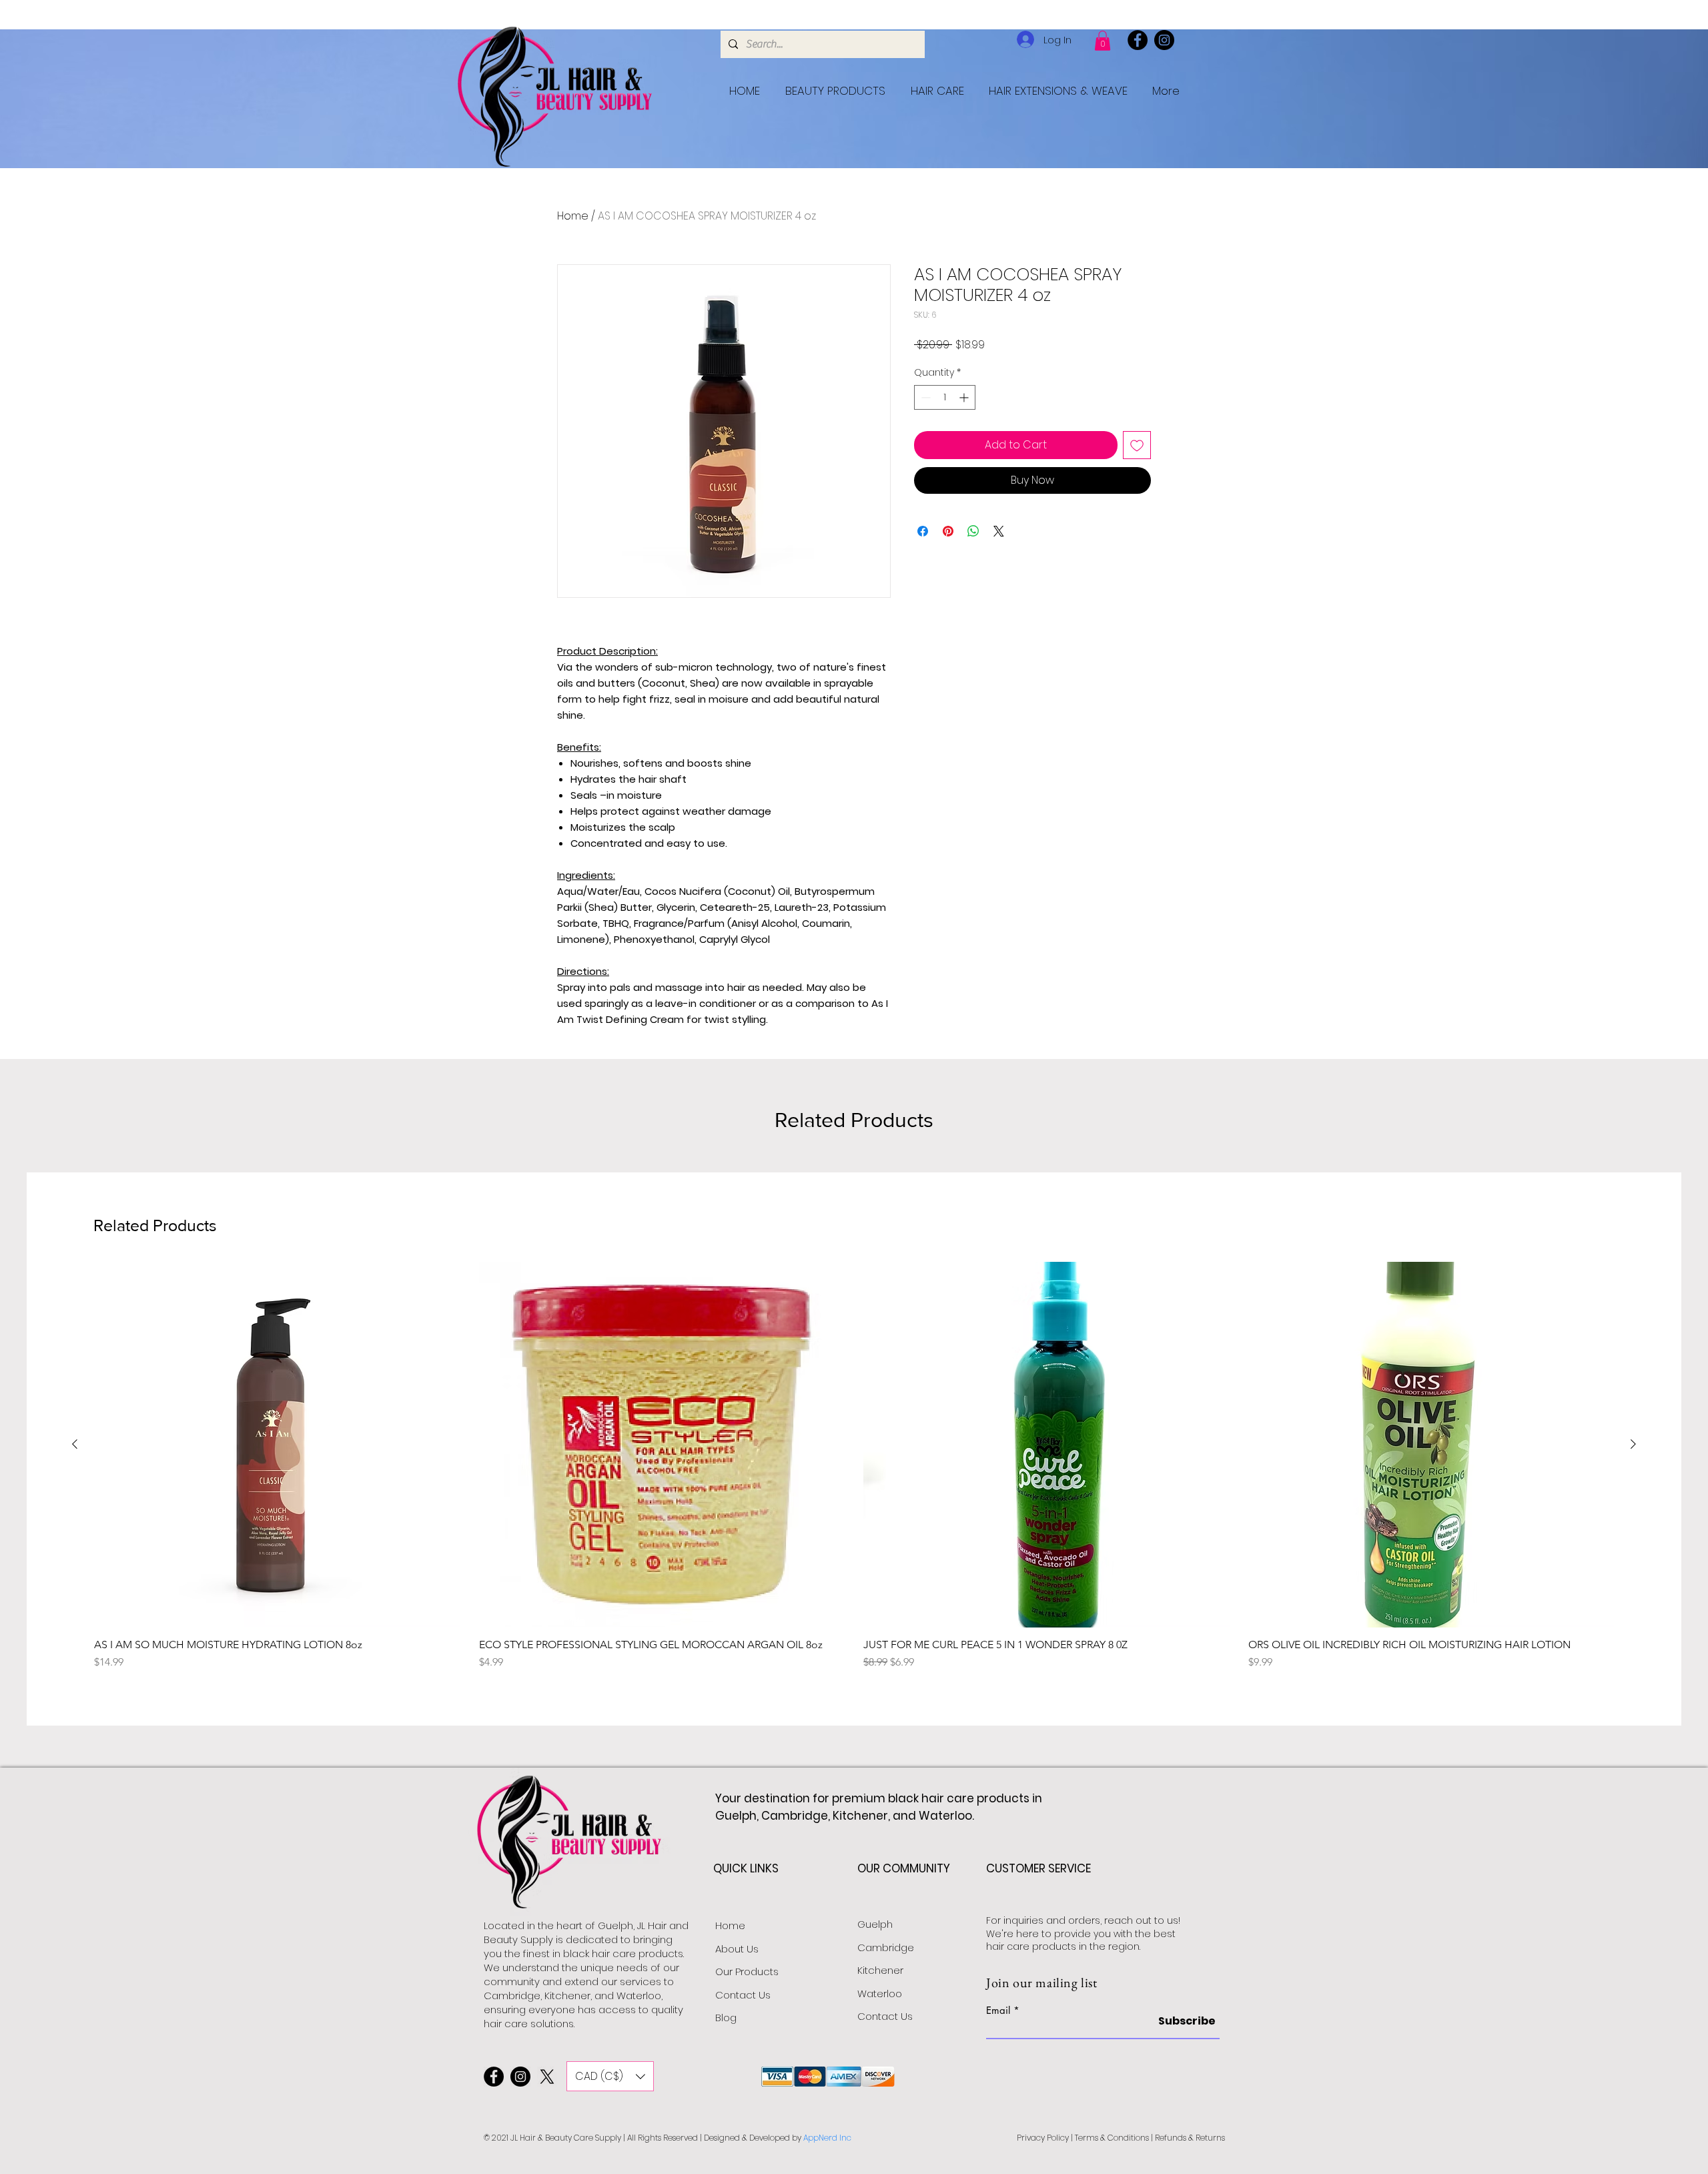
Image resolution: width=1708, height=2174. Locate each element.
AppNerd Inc (827, 2138)
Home (573, 216)
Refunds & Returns (1190, 2138)
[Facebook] (1138, 40)
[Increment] (965, 397)
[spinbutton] (945, 397)
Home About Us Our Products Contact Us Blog (747, 1971)
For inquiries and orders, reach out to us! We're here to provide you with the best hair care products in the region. (1083, 1933)
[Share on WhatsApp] (973, 531)
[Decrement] (924, 397)
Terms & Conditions (1112, 2138)
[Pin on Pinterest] (948, 531)
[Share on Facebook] (923, 531)
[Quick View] (277, 1445)
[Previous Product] (75, 1444)
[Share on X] (999, 531)
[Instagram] (1164, 40)
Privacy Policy (1043, 2138)
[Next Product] (1633, 1444)
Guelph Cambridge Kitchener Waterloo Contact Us (886, 1970)
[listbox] (610, 2076)
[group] (854, 1473)
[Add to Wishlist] (1137, 445)
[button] (1103, 41)
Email (998, 2010)
